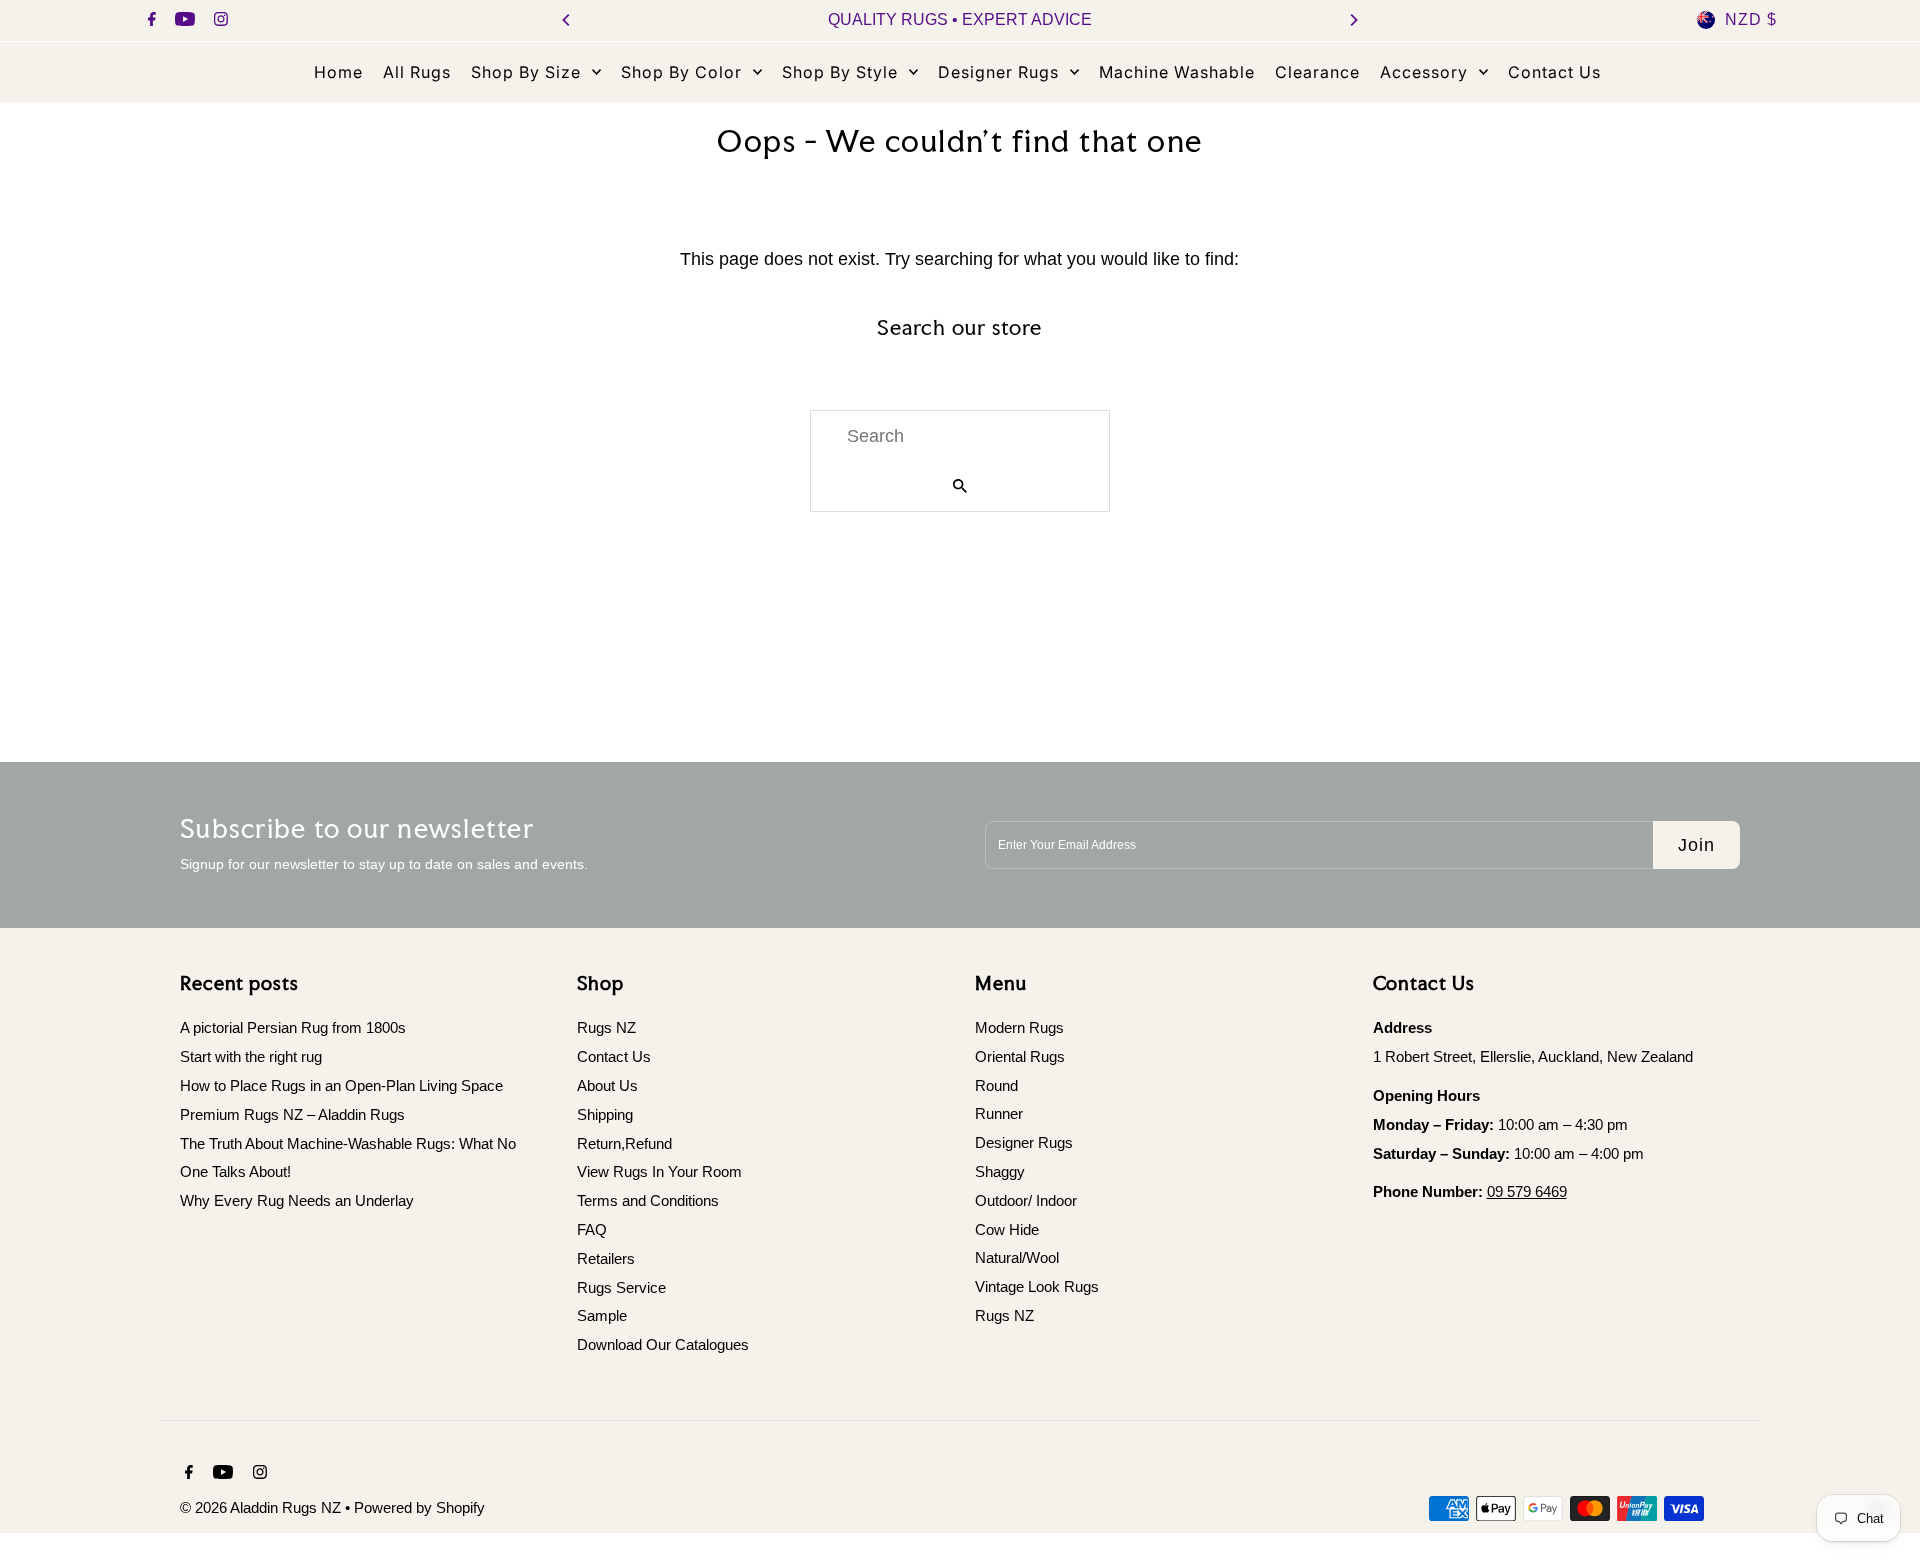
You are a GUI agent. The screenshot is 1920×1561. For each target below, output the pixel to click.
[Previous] (567, 20)
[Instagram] (218, 21)
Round (996, 1085)
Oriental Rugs (1020, 1056)
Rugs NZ (606, 1027)
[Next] (1353, 20)
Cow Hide (1007, 1229)
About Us (607, 1085)
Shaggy (1000, 1171)
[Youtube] (182, 21)
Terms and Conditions (648, 1200)
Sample (602, 1315)
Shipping (605, 1114)
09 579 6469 (1527, 1191)
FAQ (592, 1229)
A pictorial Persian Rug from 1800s (293, 1027)
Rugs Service (621, 1287)
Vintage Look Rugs (1037, 1287)
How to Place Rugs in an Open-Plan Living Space (341, 1085)
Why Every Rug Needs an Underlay (297, 1200)
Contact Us (614, 1056)
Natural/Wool (1017, 1258)
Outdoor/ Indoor (1026, 1200)
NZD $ (1751, 19)
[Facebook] (149, 21)
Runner (999, 1114)
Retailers (606, 1258)
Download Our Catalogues (663, 1344)
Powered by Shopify (419, 1507)
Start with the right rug (251, 1056)
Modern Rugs (1019, 1027)
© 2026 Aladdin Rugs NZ (262, 1507)
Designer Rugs (1024, 1143)
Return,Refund (624, 1143)
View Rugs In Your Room (659, 1171)
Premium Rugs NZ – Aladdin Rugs (292, 1114)
